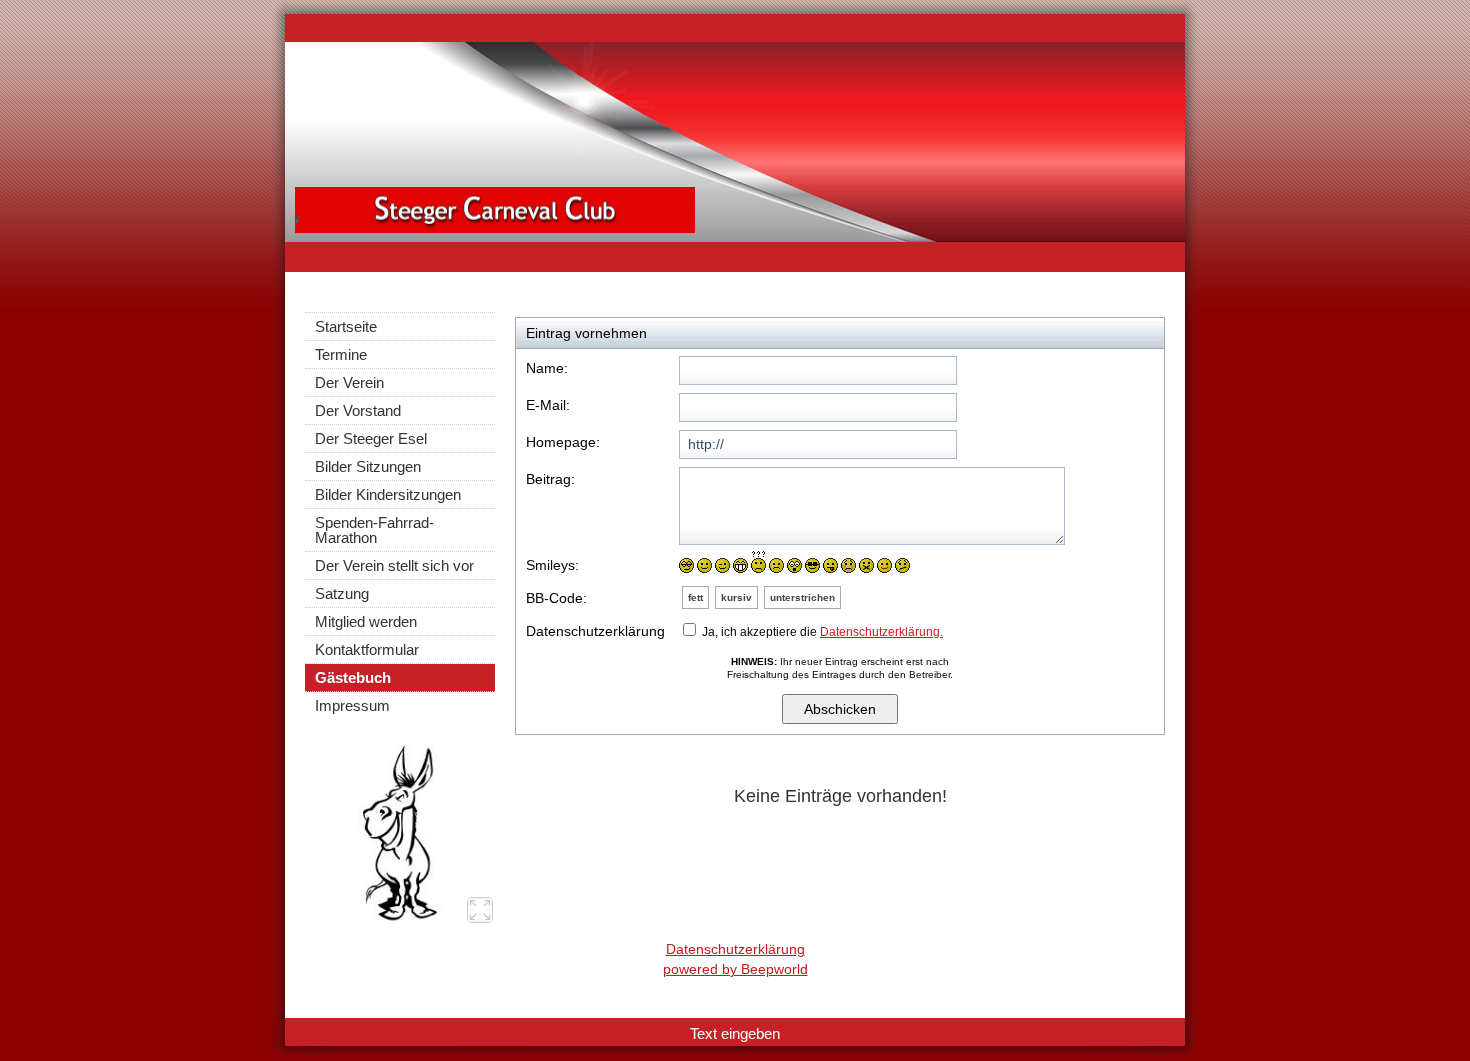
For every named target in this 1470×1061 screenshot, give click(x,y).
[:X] (866, 565)
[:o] (794, 565)
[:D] (740, 565)
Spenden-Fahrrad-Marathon (374, 530)
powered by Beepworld (735, 969)
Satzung (342, 593)
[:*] (884, 565)
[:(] (776, 565)
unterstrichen (802, 597)
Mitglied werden (366, 621)
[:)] (704, 565)
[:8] (812, 565)
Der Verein (349, 382)
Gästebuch (353, 677)
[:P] (830, 565)
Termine (341, 354)
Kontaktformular (367, 649)
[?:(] (758, 562)
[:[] (848, 565)
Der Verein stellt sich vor (394, 565)
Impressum (352, 705)
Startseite (346, 326)
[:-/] (902, 565)
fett (695, 597)
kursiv (736, 597)
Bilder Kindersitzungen (388, 494)
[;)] (722, 565)
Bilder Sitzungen (368, 466)
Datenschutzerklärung (735, 949)
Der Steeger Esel (371, 438)
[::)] (686, 565)
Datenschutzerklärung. (881, 632)
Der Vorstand (358, 410)
